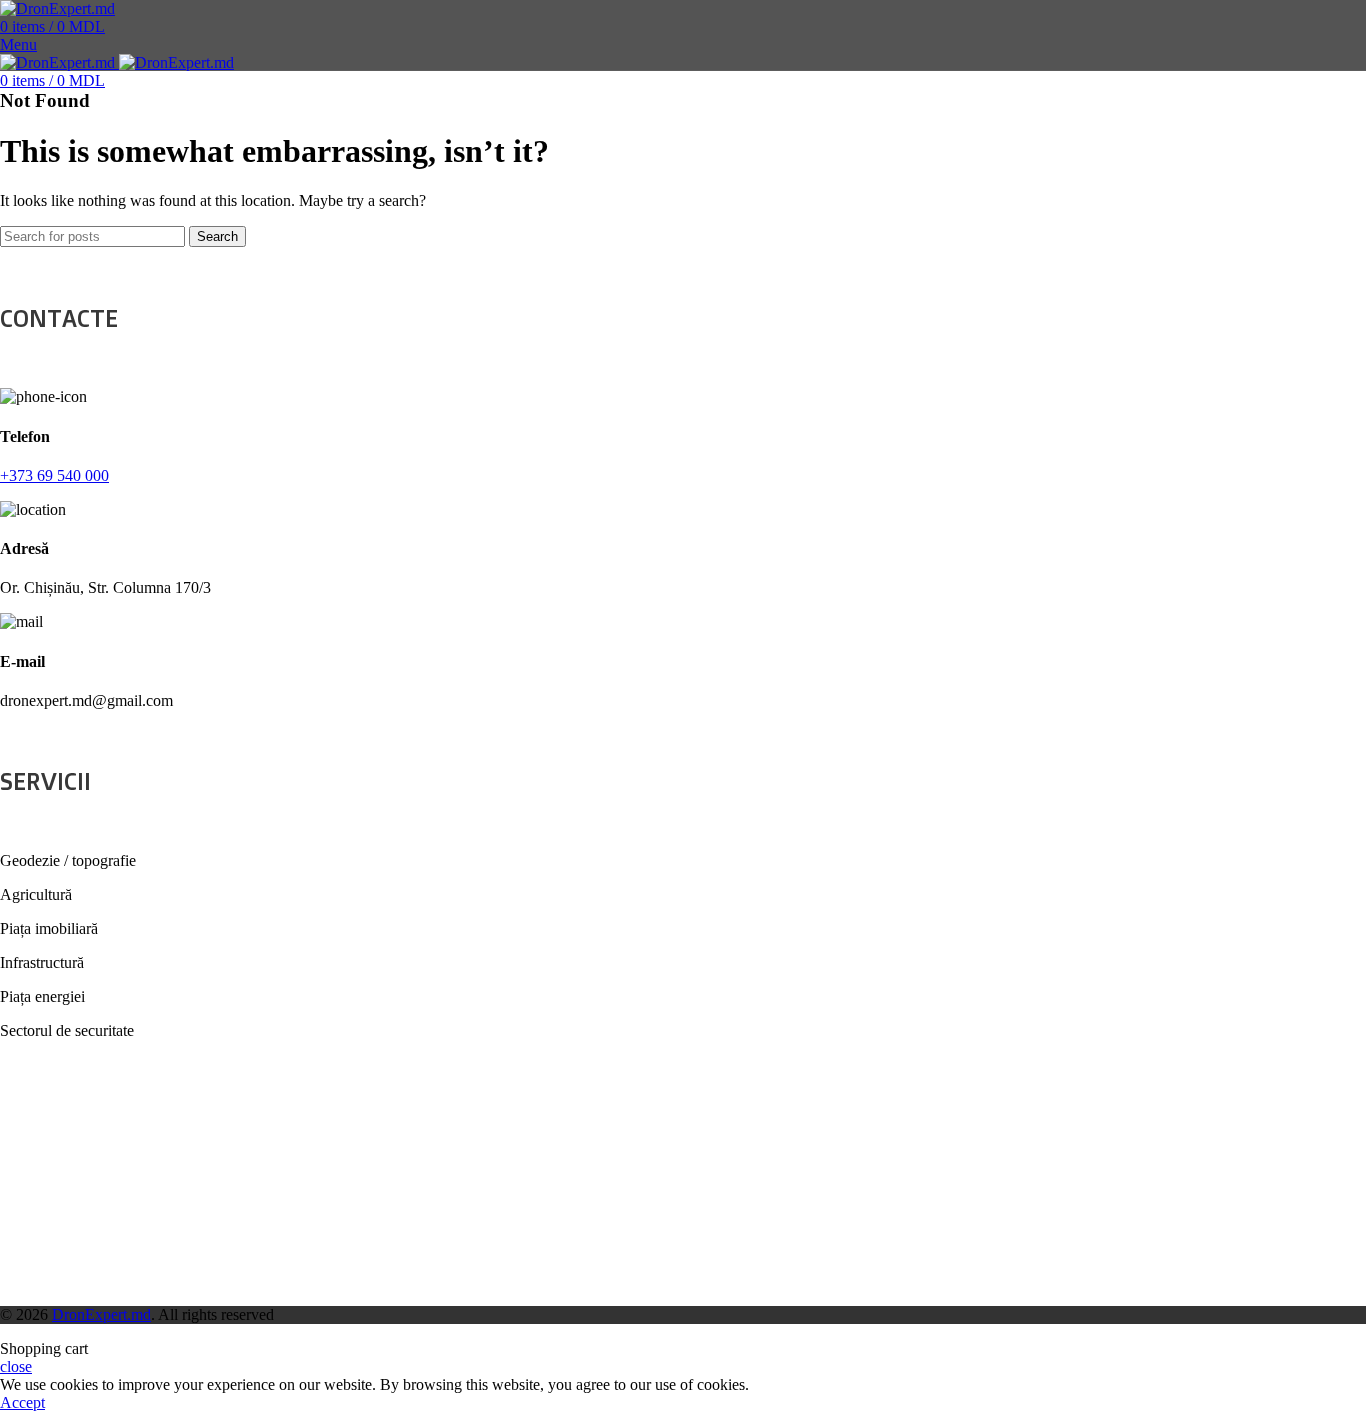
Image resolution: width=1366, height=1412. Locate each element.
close (16, 1366)
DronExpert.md (101, 1314)
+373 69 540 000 (54, 475)
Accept (22, 1402)
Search (217, 236)
